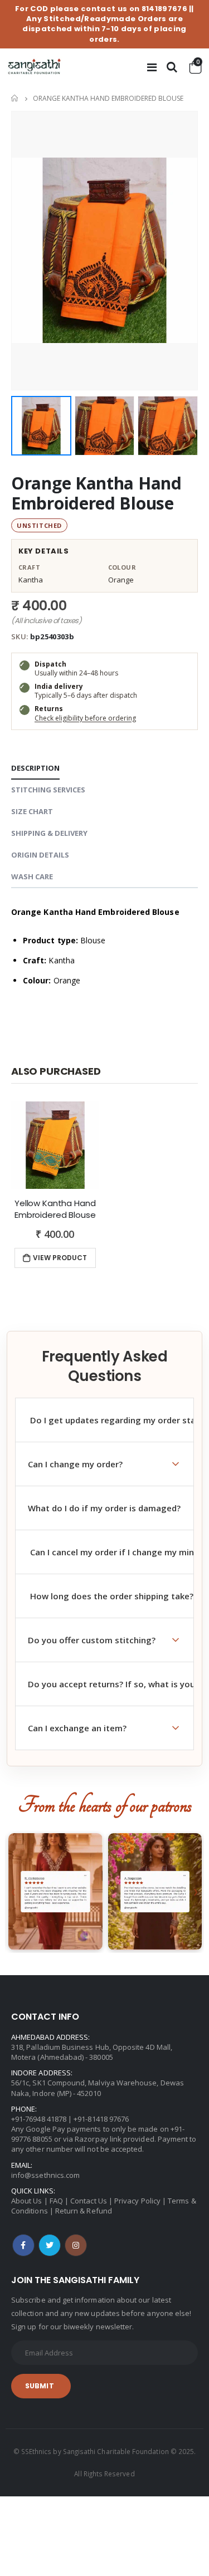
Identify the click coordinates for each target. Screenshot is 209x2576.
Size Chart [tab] (32, 811)
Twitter (50, 2245)
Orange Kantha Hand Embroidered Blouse (96, 493)
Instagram (76, 2245)
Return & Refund (84, 2211)
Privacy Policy (137, 2201)
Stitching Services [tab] (48, 790)
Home (15, 98)
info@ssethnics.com (45, 2175)
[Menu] (152, 67)
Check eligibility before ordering (85, 718)
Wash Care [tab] (32, 876)
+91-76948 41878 (39, 2119)
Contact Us (89, 2201)
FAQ (56, 2201)
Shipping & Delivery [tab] (49, 833)
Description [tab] (35, 768)
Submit (40, 2386)
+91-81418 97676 (101, 2119)
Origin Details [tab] (40, 855)
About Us (27, 2201)
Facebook (23, 2245)
